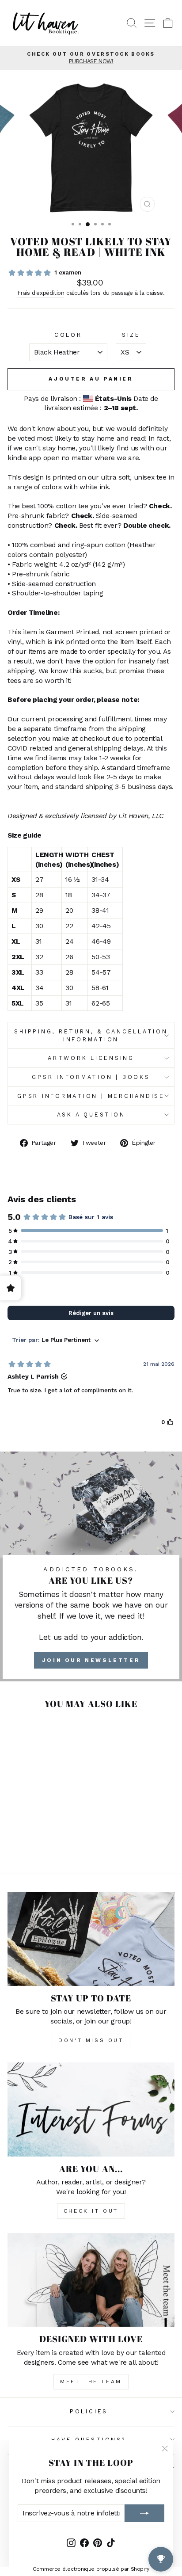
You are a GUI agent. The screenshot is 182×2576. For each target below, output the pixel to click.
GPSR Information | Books (91, 1077)
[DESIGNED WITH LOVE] (91, 2280)
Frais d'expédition (41, 293)
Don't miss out (91, 2040)
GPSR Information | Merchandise (91, 1096)
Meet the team (91, 2382)
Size (131, 335)
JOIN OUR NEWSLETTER (91, 1660)
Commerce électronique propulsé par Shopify (91, 2569)
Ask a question (91, 1115)
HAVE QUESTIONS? (89, 2440)
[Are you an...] (91, 2109)
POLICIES (89, 2411)
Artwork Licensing (91, 1058)
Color (68, 335)
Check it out (91, 2211)
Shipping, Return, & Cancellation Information (91, 1035)
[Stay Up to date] (91, 1939)
